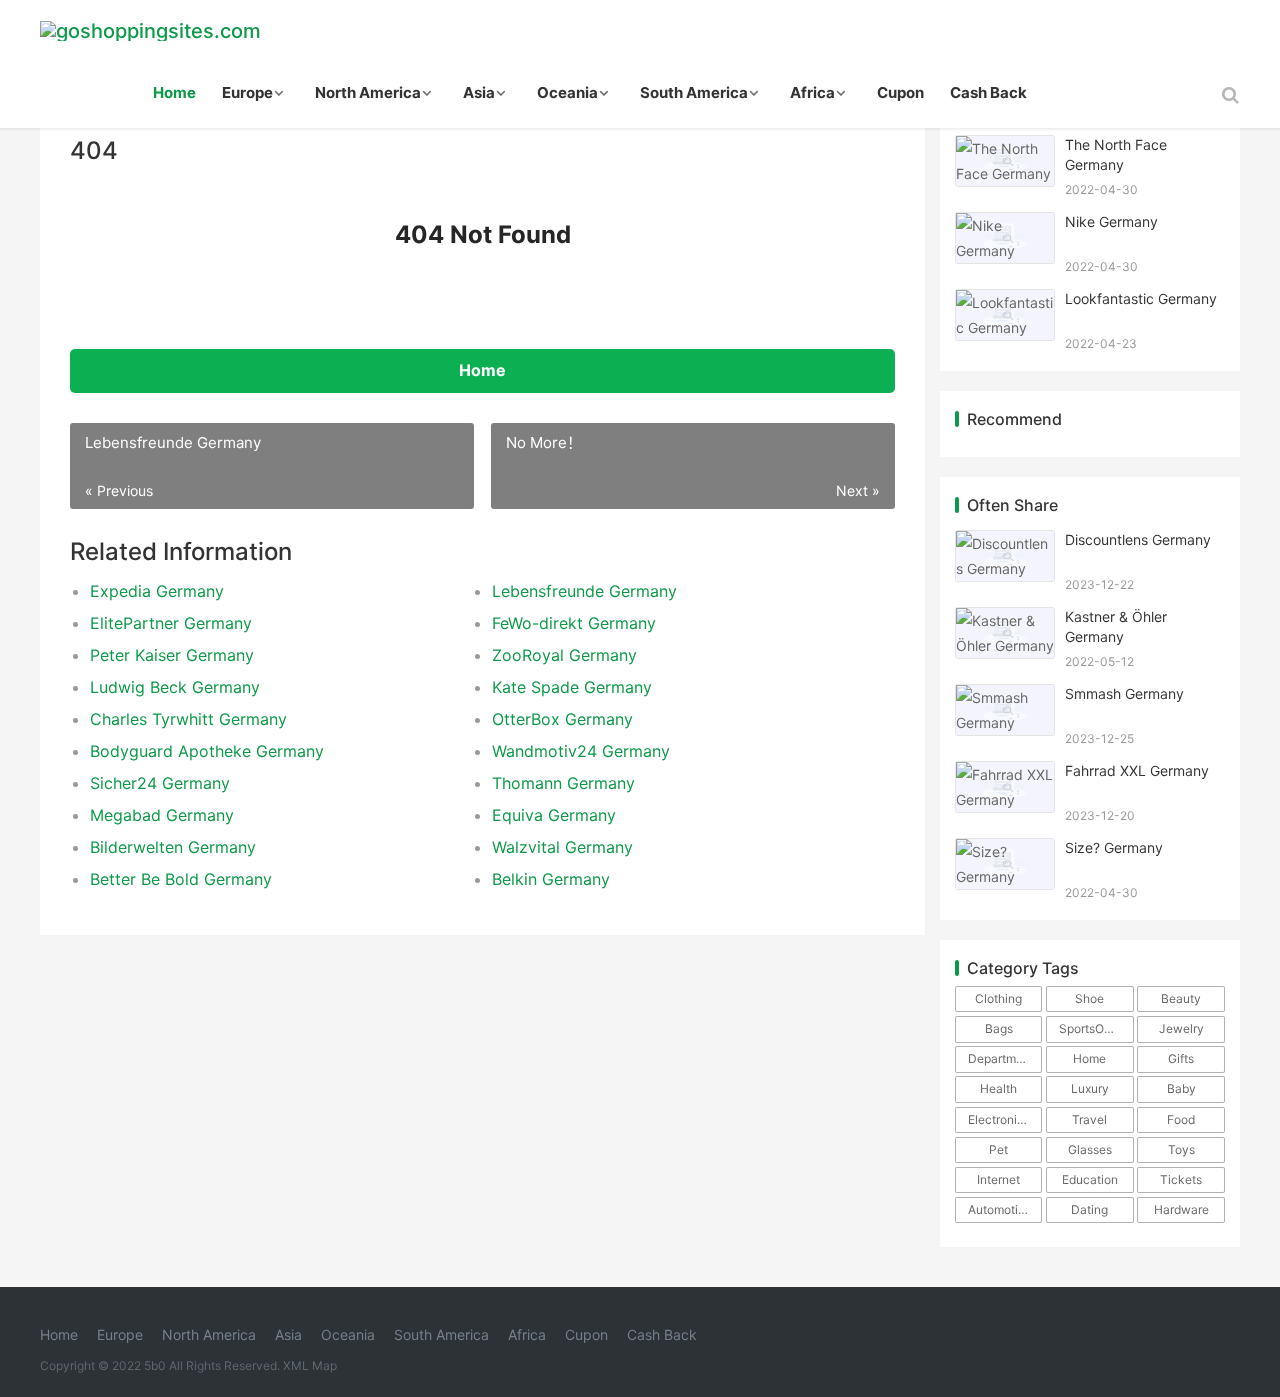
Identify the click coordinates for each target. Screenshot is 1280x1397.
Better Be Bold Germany (181, 879)
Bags (999, 1028)
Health (998, 1088)
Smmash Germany (1124, 693)
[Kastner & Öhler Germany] (1005, 619)
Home (174, 92)
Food (1181, 1119)
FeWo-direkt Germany (574, 623)
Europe (247, 92)
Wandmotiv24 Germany (581, 751)
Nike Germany (1111, 221)
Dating (1089, 1209)
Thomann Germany (563, 783)
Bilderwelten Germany (173, 847)
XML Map (310, 1365)
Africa (812, 92)
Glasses (1090, 1149)
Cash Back (988, 92)
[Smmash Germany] (1005, 696)
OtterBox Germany (562, 719)
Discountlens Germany (1138, 539)
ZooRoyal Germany (564, 655)
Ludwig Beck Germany (175, 687)
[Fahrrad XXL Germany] (1005, 773)
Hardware (1181, 1209)
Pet (998, 1149)
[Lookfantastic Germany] (1005, 301)
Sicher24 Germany (160, 783)
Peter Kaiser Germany (172, 655)
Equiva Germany (554, 815)
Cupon (900, 92)
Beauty (1181, 998)
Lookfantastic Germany (1141, 298)
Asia (479, 92)
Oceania (567, 92)
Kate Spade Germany (572, 687)
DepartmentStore (1005, 1058)
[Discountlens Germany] (1005, 542)
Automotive (1000, 1209)
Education (1090, 1179)
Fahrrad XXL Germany (1137, 770)
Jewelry (1181, 1028)
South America (694, 92)
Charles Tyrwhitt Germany (188, 719)
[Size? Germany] (1005, 850)
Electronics (999, 1119)
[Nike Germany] (1005, 224)
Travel (1089, 1119)
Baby (1181, 1088)
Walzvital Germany (562, 847)
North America (368, 92)
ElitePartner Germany (171, 623)
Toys (1181, 1149)
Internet (998, 1179)
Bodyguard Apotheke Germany (207, 751)
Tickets (1181, 1179)
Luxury (1090, 1088)
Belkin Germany (551, 879)
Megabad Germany (162, 815)
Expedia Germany (157, 591)
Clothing (998, 998)
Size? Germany (1114, 847)
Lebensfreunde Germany (584, 591)
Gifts (1181, 1058)
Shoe (1089, 998)
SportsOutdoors (1096, 1028)
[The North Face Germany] (1005, 147)
